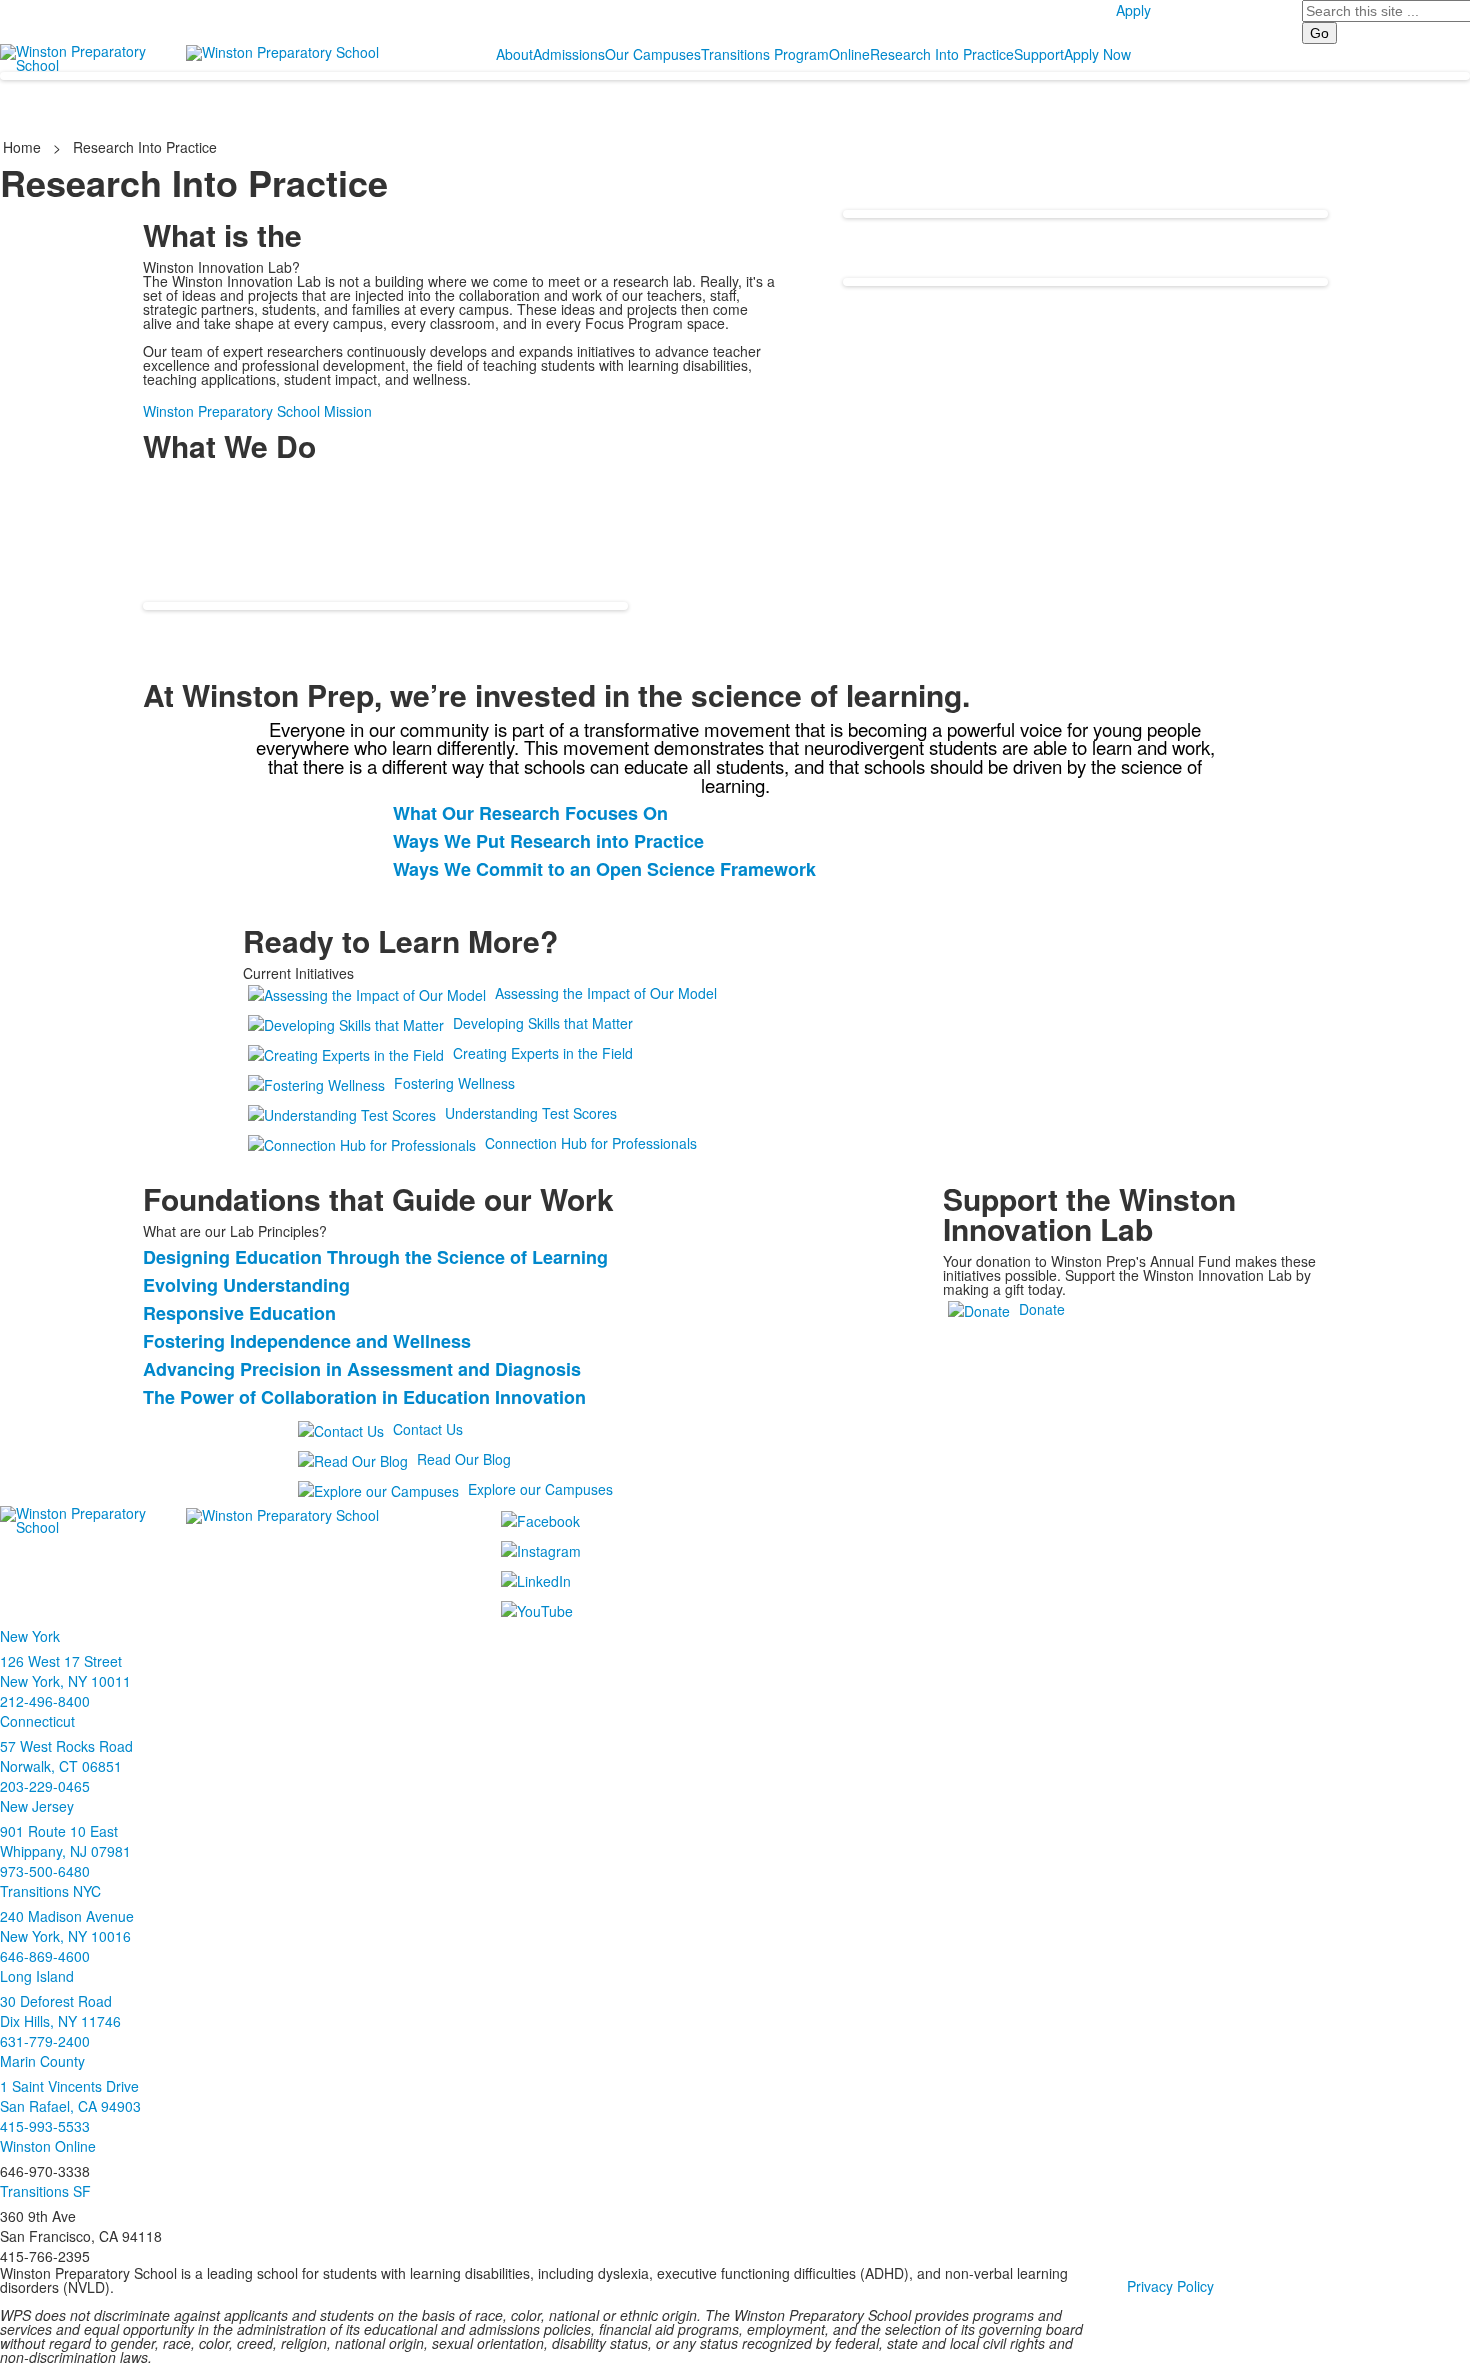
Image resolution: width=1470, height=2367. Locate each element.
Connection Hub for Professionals (591, 1143)
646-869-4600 (45, 1956)
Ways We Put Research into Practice (548, 841)
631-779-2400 (45, 2041)
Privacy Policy (1170, 2286)
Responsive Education (239, 1313)
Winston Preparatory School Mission (257, 411)
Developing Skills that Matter (543, 1023)
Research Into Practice (942, 54)
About (514, 54)
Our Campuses (653, 54)
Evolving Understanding (246, 1285)
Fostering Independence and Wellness (307, 1341)
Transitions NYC (50, 1891)
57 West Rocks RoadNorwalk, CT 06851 (66, 1756)
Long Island (37, 1976)
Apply (1133, 10)
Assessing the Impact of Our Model (606, 993)
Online (849, 54)
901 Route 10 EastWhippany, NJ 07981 (65, 1841)
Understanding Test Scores (531, 1113)
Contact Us (428, 1429)
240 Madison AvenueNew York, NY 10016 (67, 1926)
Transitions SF (45, 2191)
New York (30, 1636)
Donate (1042, 1309)
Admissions (569, 54)
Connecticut (37, 1721)
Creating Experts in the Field (543, 1053)
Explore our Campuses (540, 1489)
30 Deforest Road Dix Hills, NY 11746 (60, 2011)
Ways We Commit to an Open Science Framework (604, 869)
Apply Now (1097, 54)
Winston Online (48, 2146)
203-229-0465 (45, 1786)
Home (24, 147)
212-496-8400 (45, 1701)
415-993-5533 (45, 2126)
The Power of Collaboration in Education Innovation (364, 1397)
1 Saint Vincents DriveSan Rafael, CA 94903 (70, 2096)
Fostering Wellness (454, 1083)
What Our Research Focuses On (530, 813)
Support (1039, 54)
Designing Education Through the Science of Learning (375, 1257)
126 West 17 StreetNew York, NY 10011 (65, 1671)
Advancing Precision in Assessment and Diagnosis (362, 1369)
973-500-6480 (45, 1871)
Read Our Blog (464, 1459)
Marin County (42, 2061)
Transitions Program (765, 54)
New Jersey (37, 1806)
